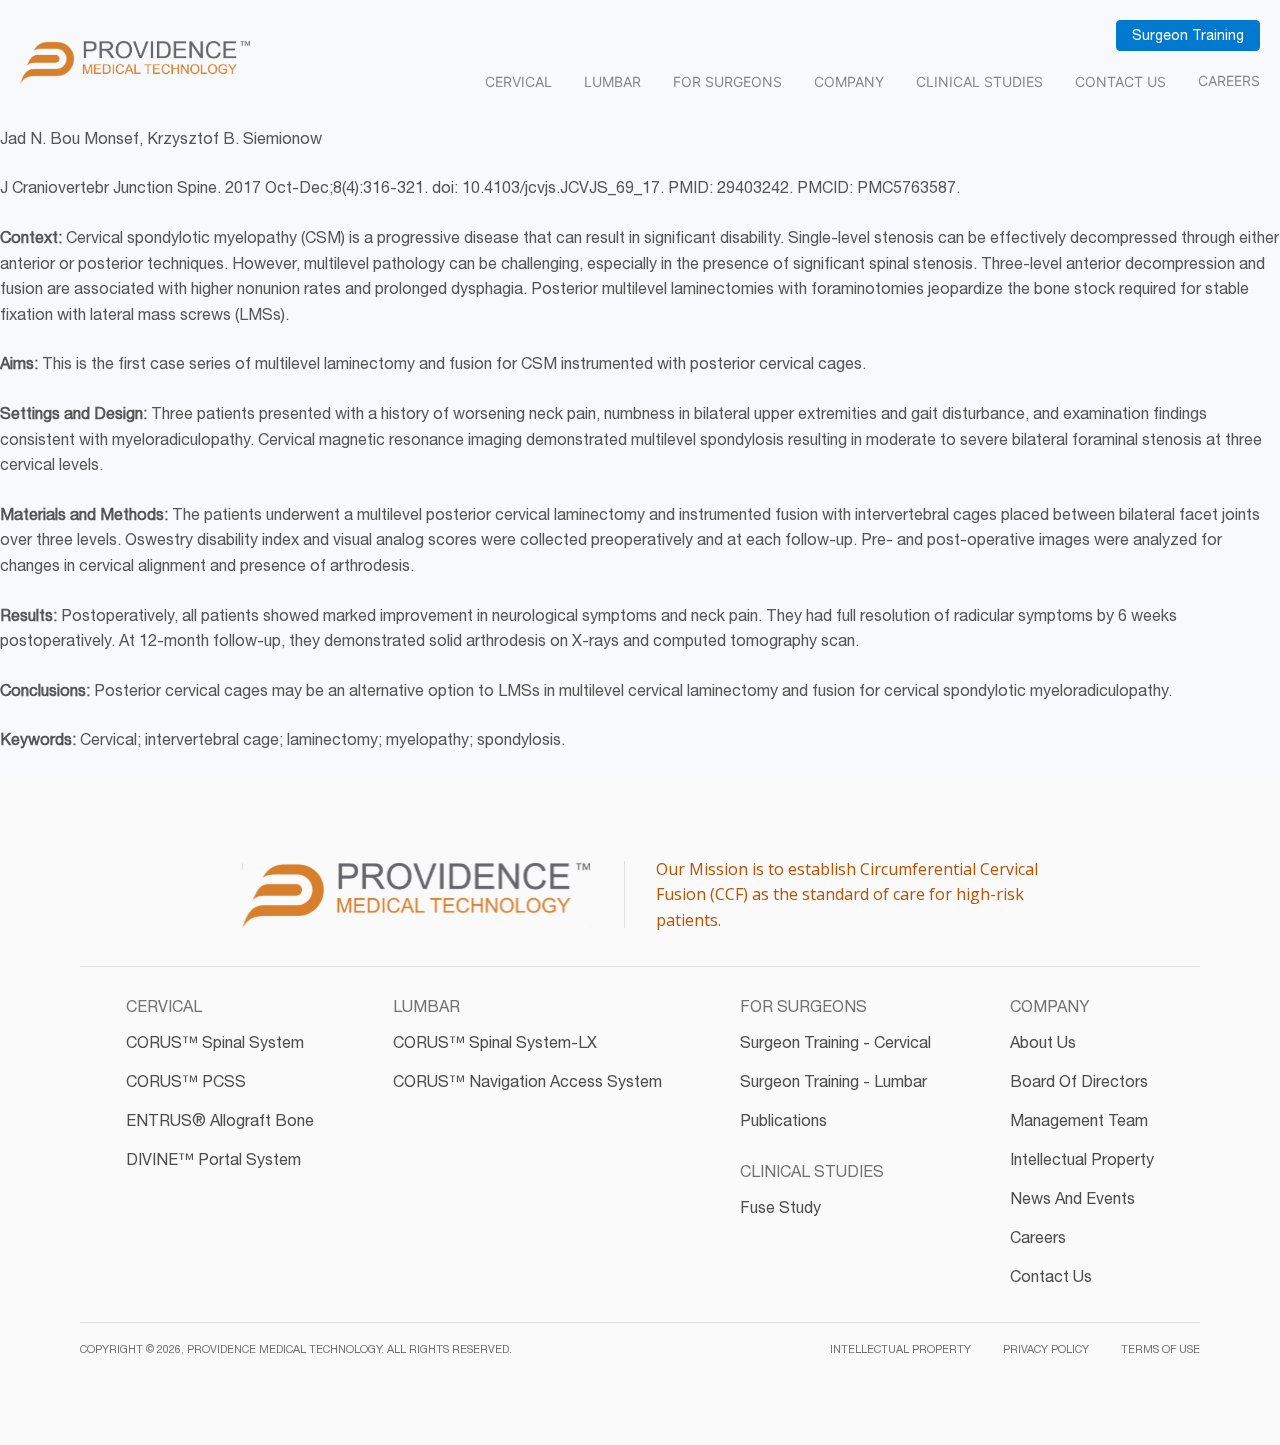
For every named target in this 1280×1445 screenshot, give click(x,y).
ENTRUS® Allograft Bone (220, 1120)
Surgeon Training (1188, 35)
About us (1043, 1042)
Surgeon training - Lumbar (833, 1081)
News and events (1072, 1198)
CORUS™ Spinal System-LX (495, 1042)
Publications (783, 1120)
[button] (164, 1014)
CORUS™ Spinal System (215, 1042)
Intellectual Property (900, 1349)
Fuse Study (780, 1207)
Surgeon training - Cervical (835, 1042)
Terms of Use (1160, 1349)
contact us (1051, 1276)
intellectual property (1082, 1159)
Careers (1229, 80)
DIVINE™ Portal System (213, 1159)
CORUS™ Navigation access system (527, 1081)
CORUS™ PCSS (186, 1081)
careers (1038, 1237)
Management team (1079, 1120)
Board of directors (1079, 1081)
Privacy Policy (1046, 1349)
